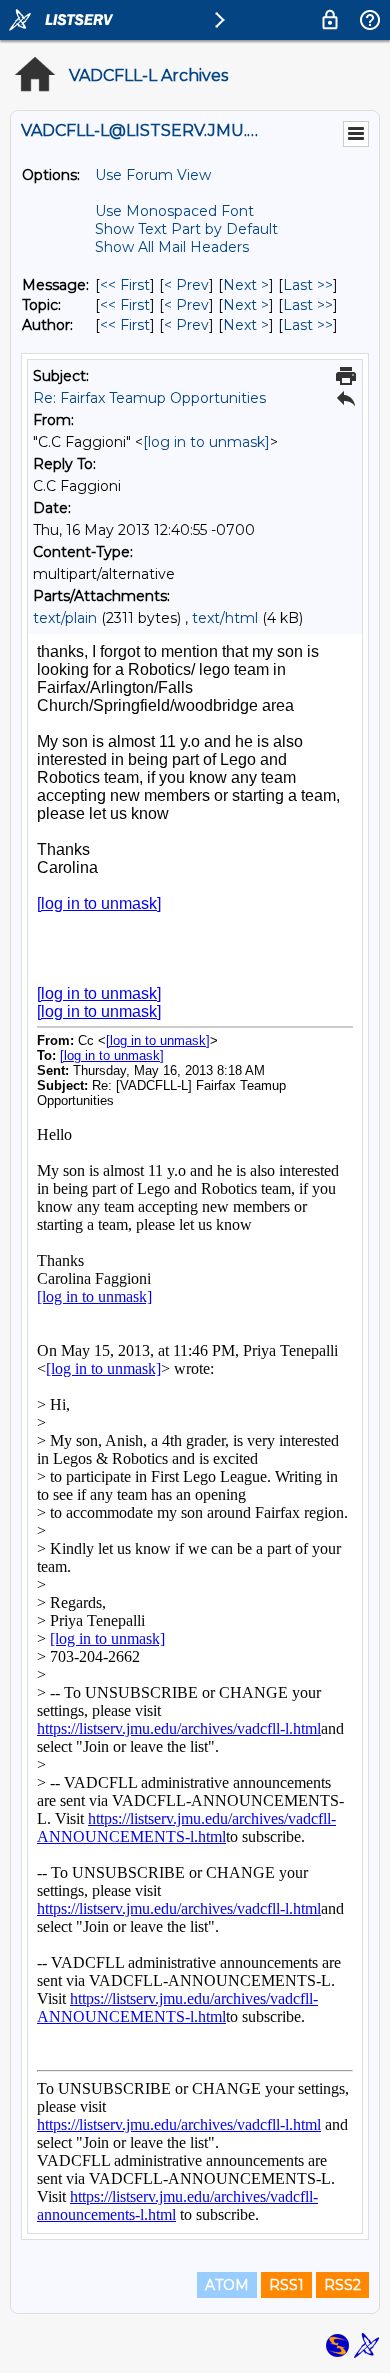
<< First (125, 285)
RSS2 (342, 2285)
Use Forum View (153, 175)
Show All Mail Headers (172, 247)
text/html (225, 618)
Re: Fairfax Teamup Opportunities (149, 398)
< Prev (186, 285)
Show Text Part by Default (186, 229)
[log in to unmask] (206, 442)
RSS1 (286, 2285)
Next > (246, 285)
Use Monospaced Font (174, 211)
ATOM (227, 2285)
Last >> (308, 285)
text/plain (65, 618)
